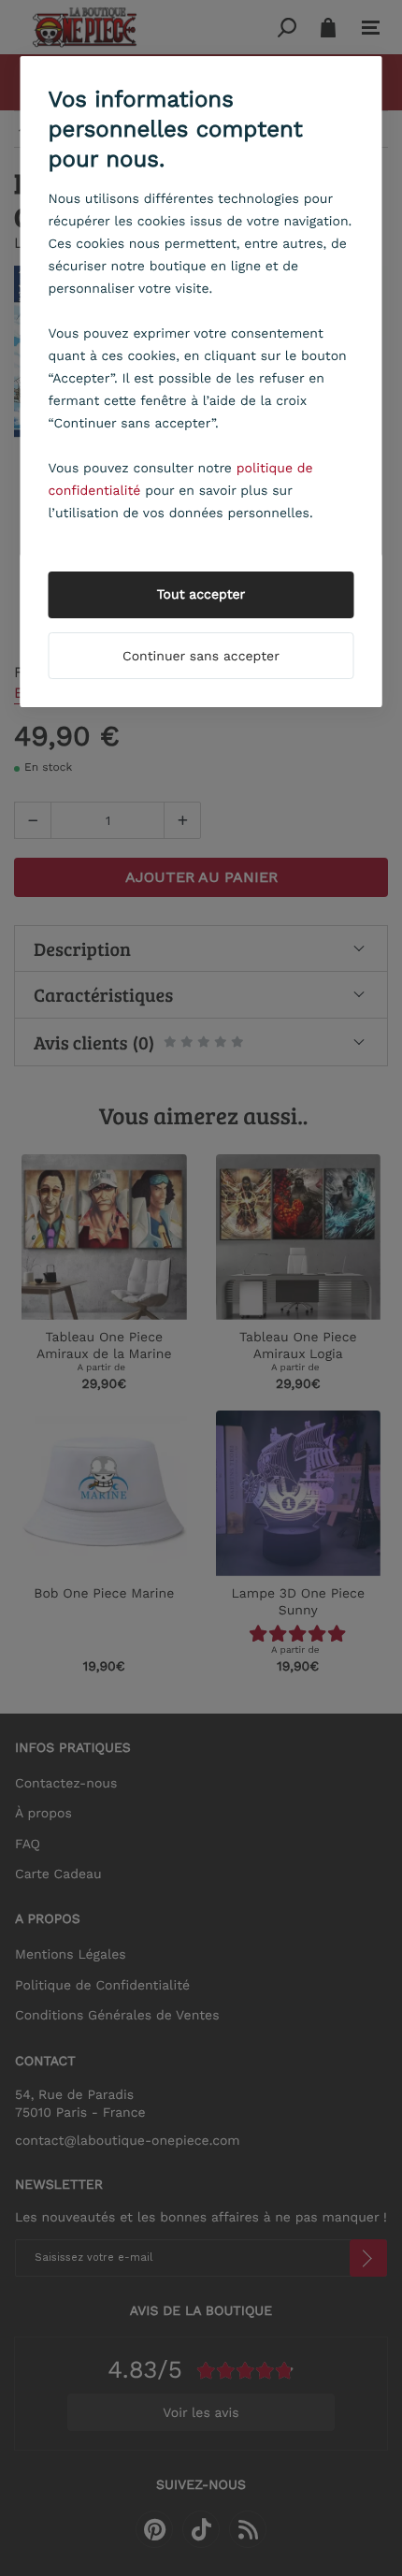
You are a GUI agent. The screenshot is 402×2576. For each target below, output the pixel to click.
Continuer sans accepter (201, 657)
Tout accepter (201, 595)
